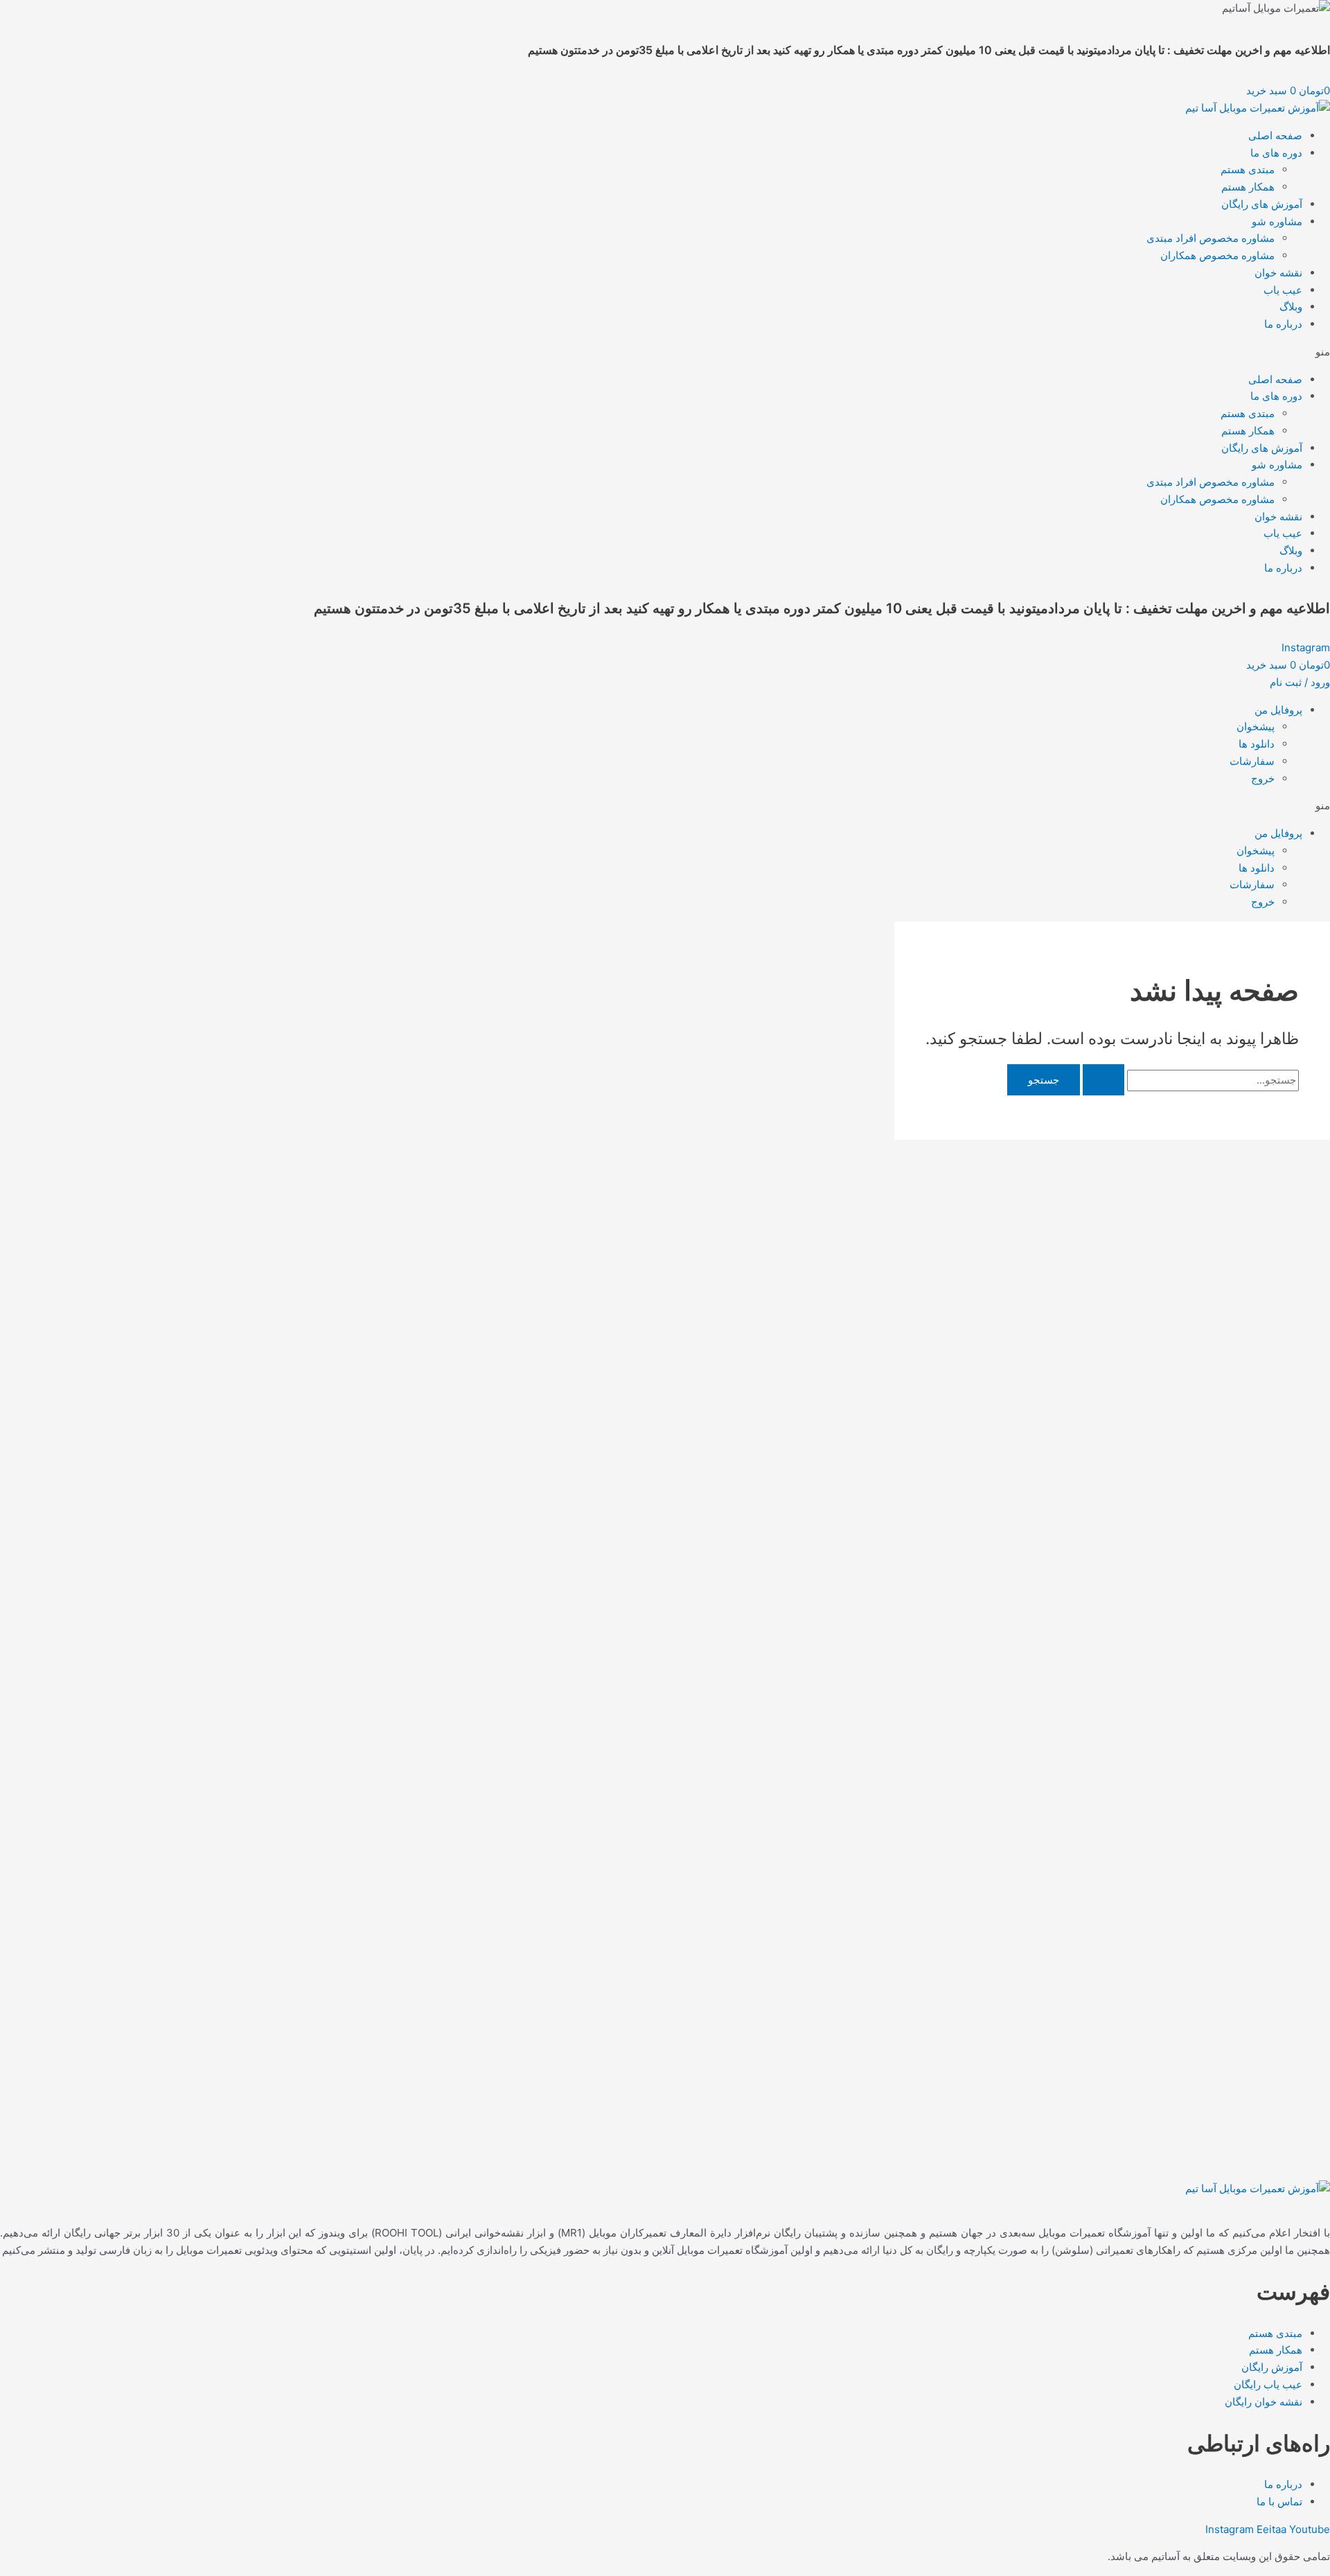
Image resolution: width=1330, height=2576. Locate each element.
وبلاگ (1291, 307)
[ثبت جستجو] (1103, 1080)
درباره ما (1283, 324)
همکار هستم (1248, 187)
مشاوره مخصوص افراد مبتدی (1211, 238)
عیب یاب (1283, 290)
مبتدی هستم (1248, 169)
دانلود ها (1257, 744)
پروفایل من (1278, 710)
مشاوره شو (1277, 221)
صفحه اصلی (1275, 135)
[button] (665, 352)
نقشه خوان (1278, 273)
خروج (1263, 778)
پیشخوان (1256, 726)
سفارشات (1252, 761)
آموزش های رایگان (1262, 204)
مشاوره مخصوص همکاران (1217, 255)
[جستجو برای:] (1189, 1080)
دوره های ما (1276, 153)
